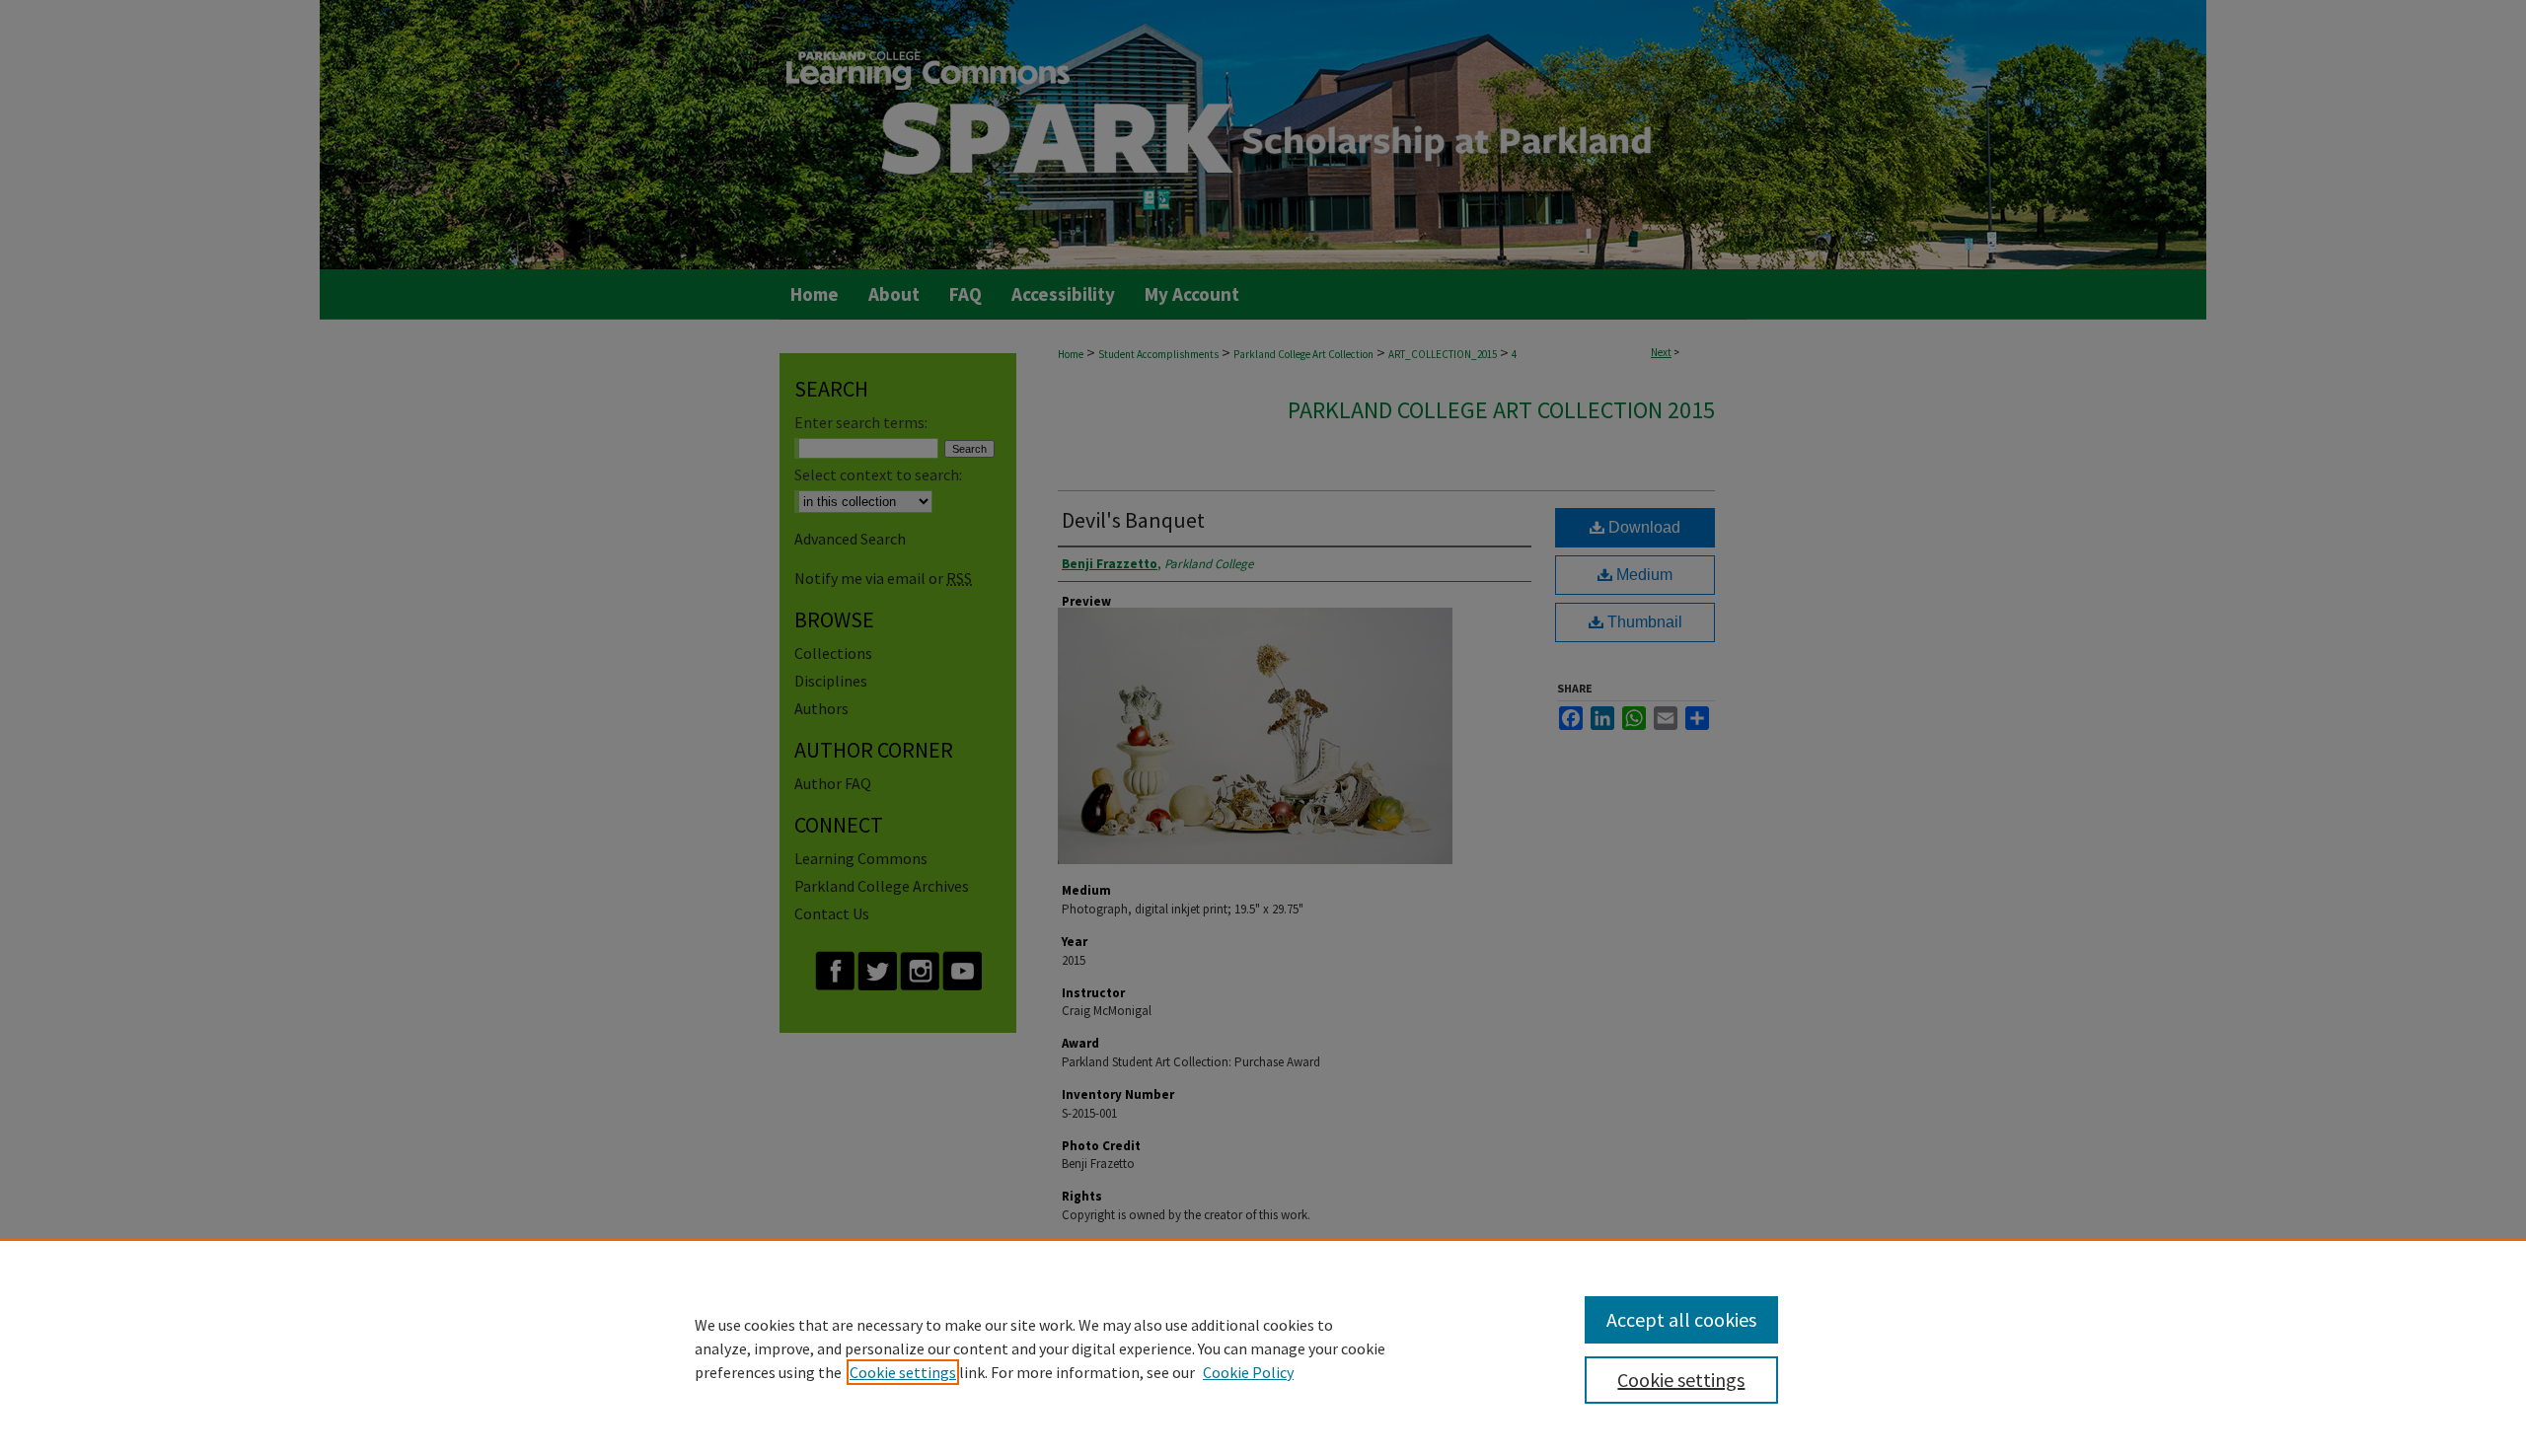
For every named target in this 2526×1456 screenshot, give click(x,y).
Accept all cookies (1681, 1319)
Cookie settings (903, 1372)
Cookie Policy (1248, 1372)
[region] (1263, 1347)
